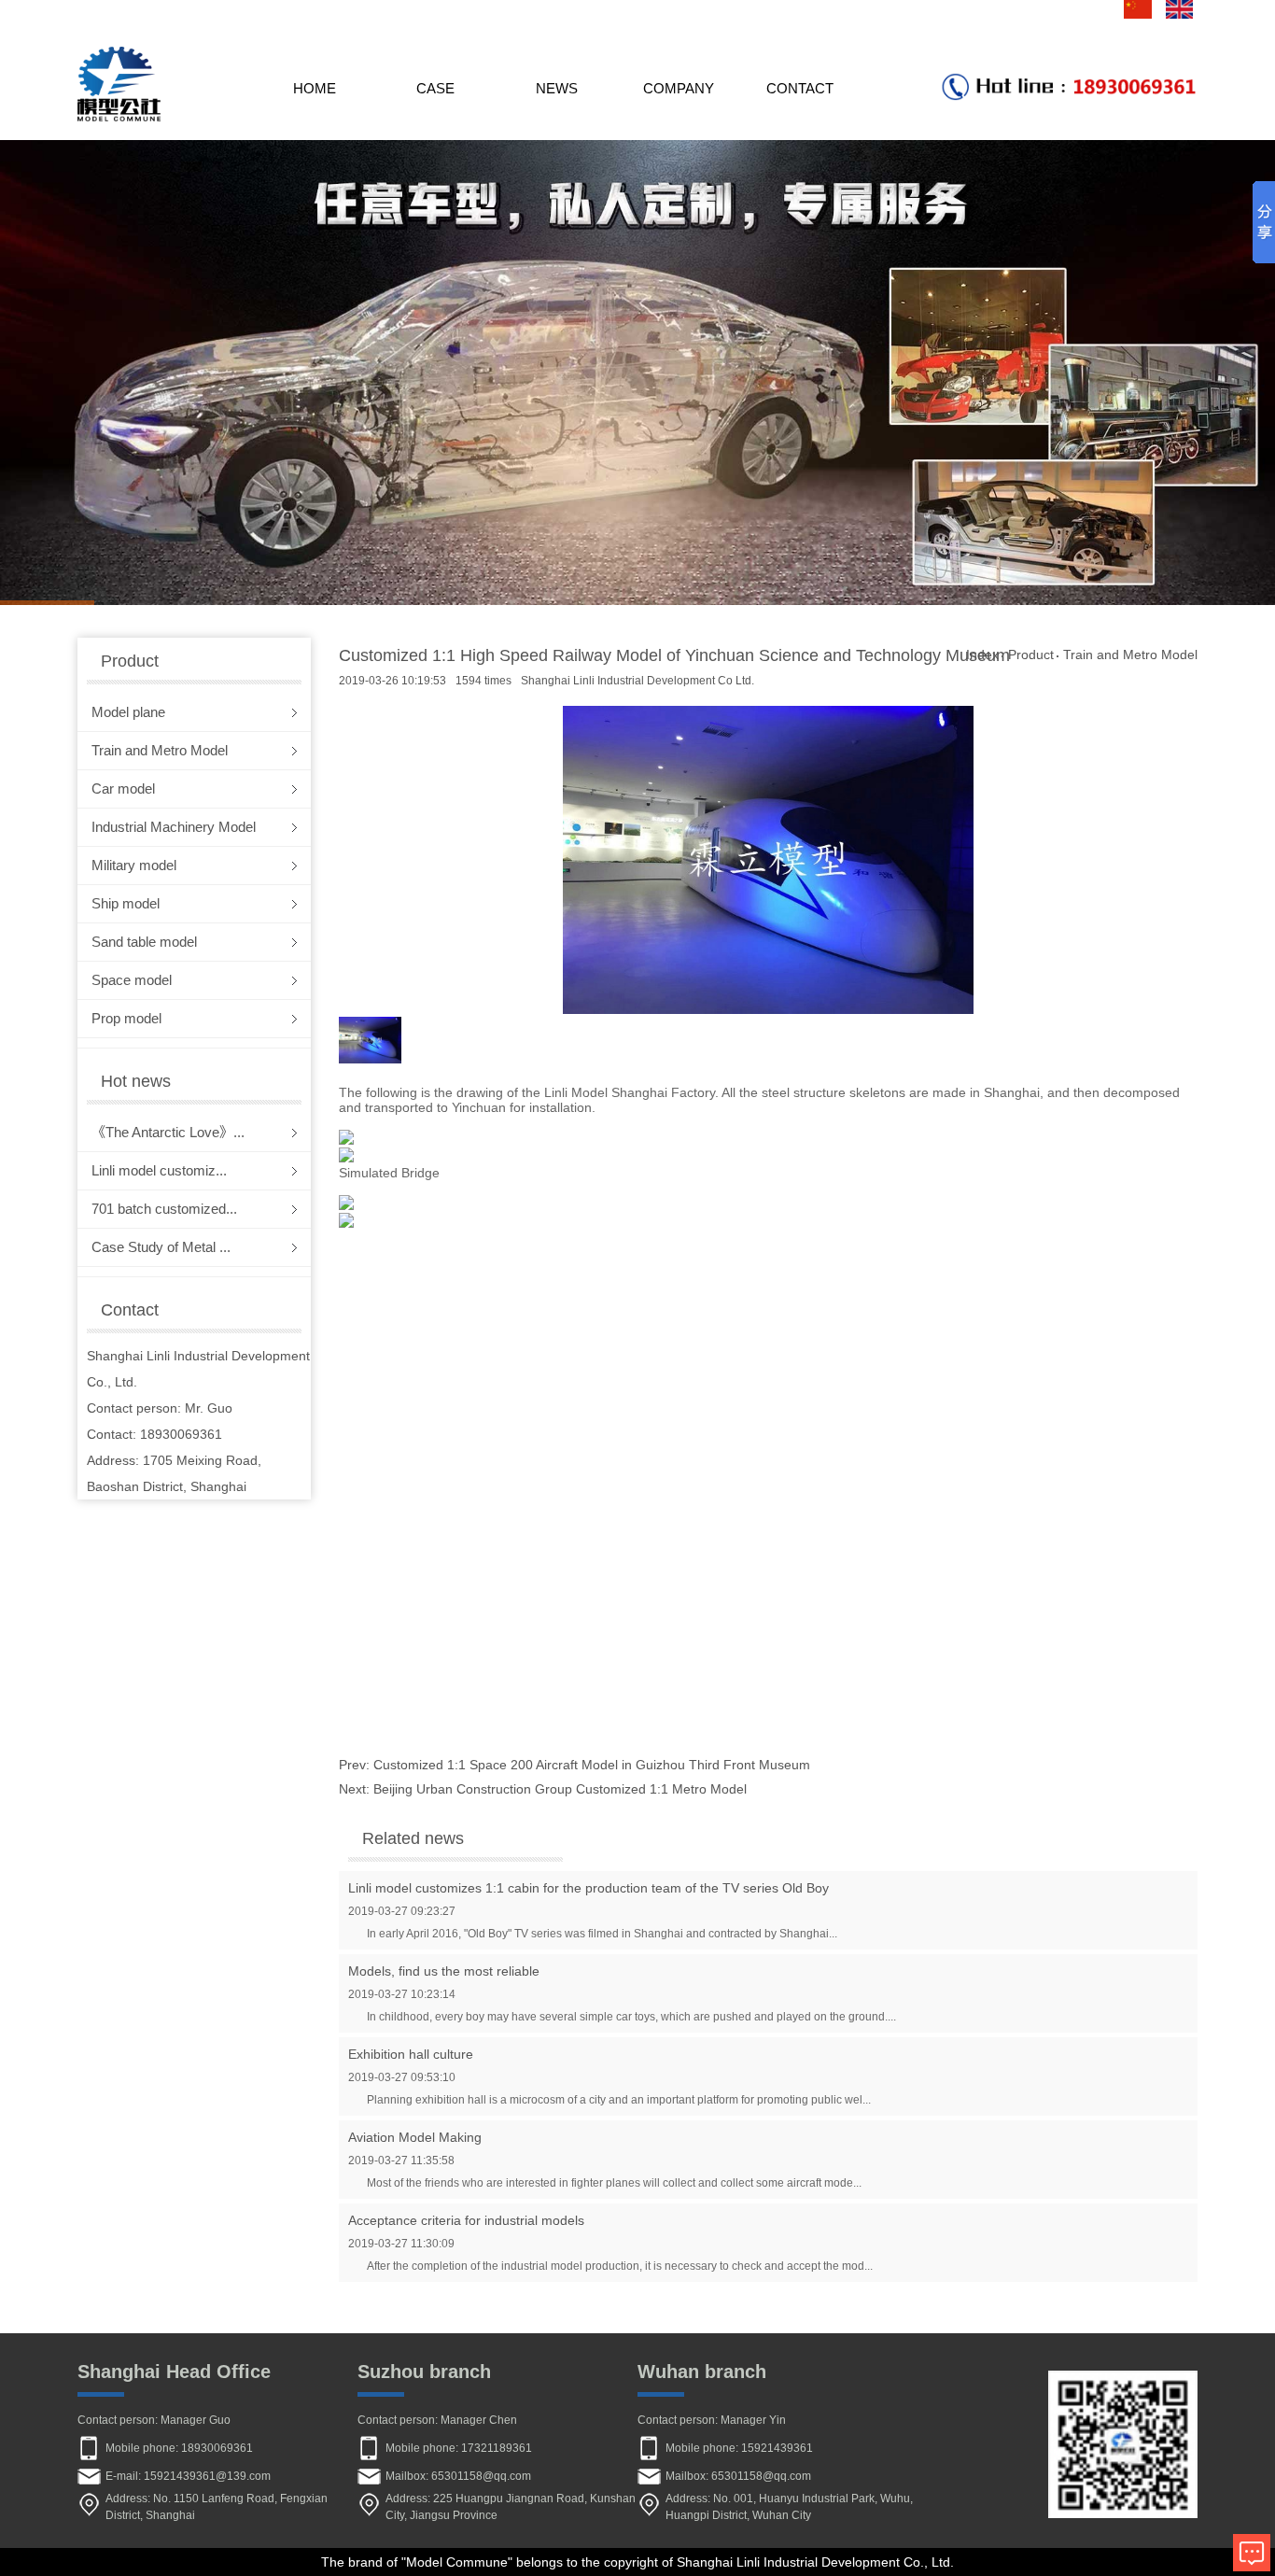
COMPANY (679, 88)
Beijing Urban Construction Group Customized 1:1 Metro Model (560, 1789)
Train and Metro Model (160, 750)
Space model (132, 980)
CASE (435, 88)
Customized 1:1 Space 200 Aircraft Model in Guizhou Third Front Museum (592, 1765)
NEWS (557, 88)
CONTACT (800, 88)
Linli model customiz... (159, 1170)
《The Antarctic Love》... (168, 1132)
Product (1031, 655)
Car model (123, 788)
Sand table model (144, 942)
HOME (315, 88)
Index (982, 655)
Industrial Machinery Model (174, 827)
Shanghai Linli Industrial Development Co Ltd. (637, 681)
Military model (134, 865)
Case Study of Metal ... (161, 1247)
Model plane (128, 712)
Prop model (126, 1018)
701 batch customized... (164, 1209)
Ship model (126, 903)
